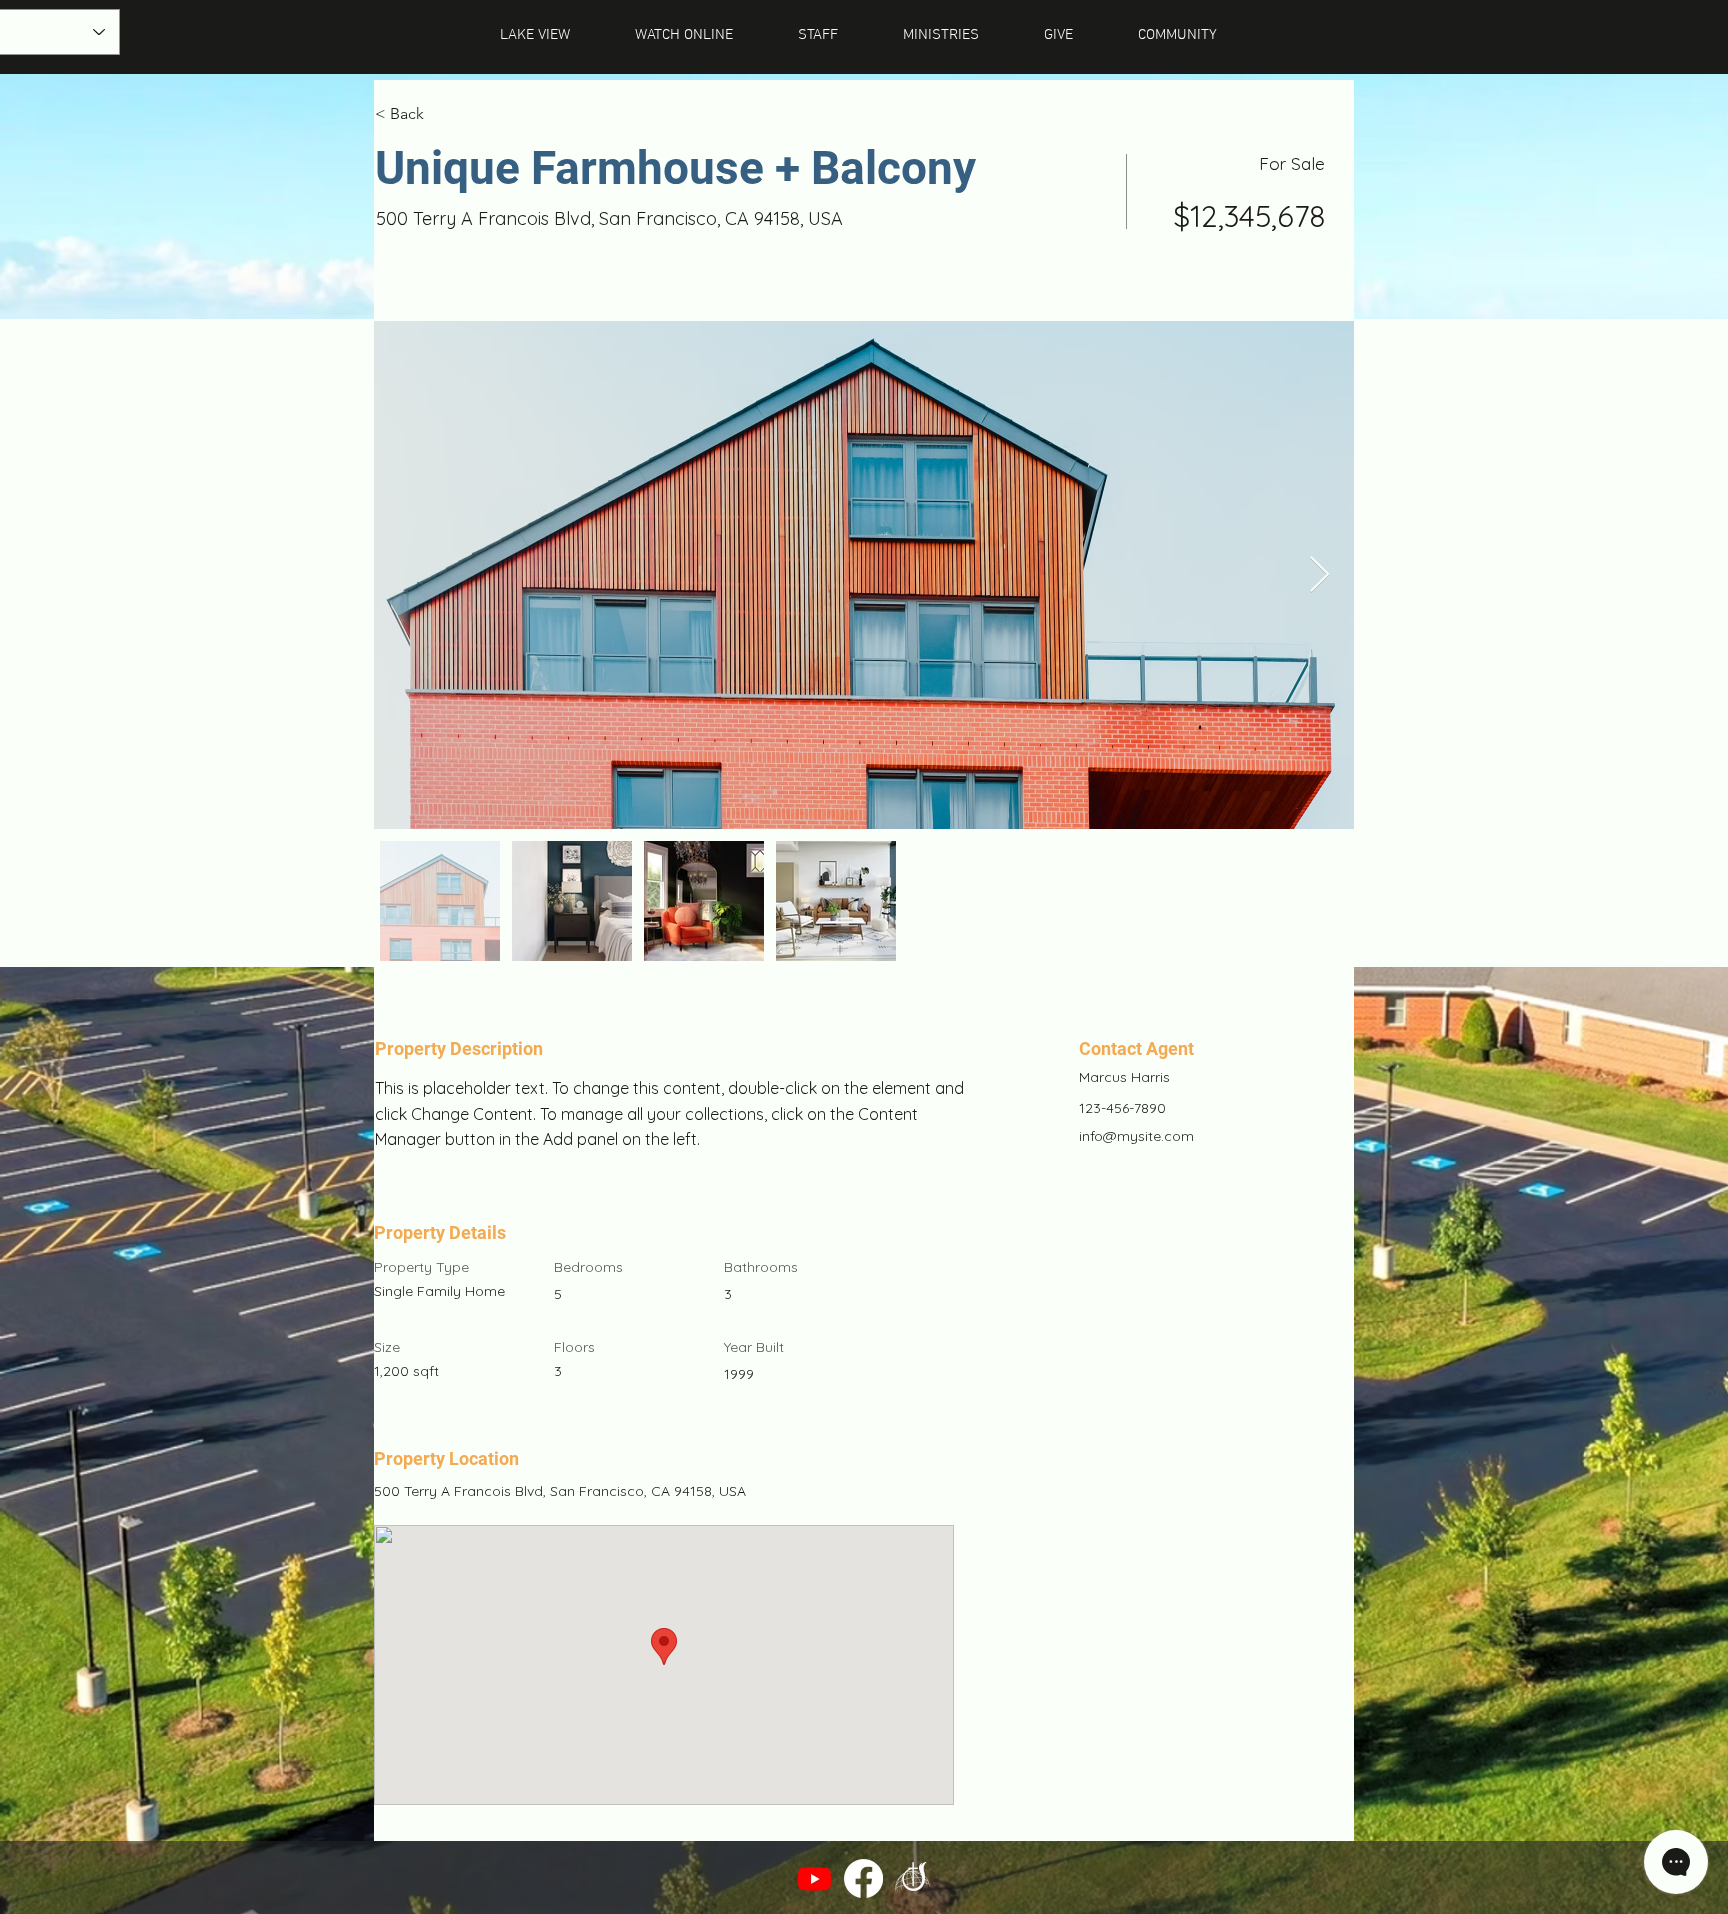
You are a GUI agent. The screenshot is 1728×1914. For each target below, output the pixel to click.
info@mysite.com (1136, 1136)
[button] (1177, 35)
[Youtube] (814, 1878)
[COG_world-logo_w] (912, 1878)
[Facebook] (863, 1878)
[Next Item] (1319, 575)
